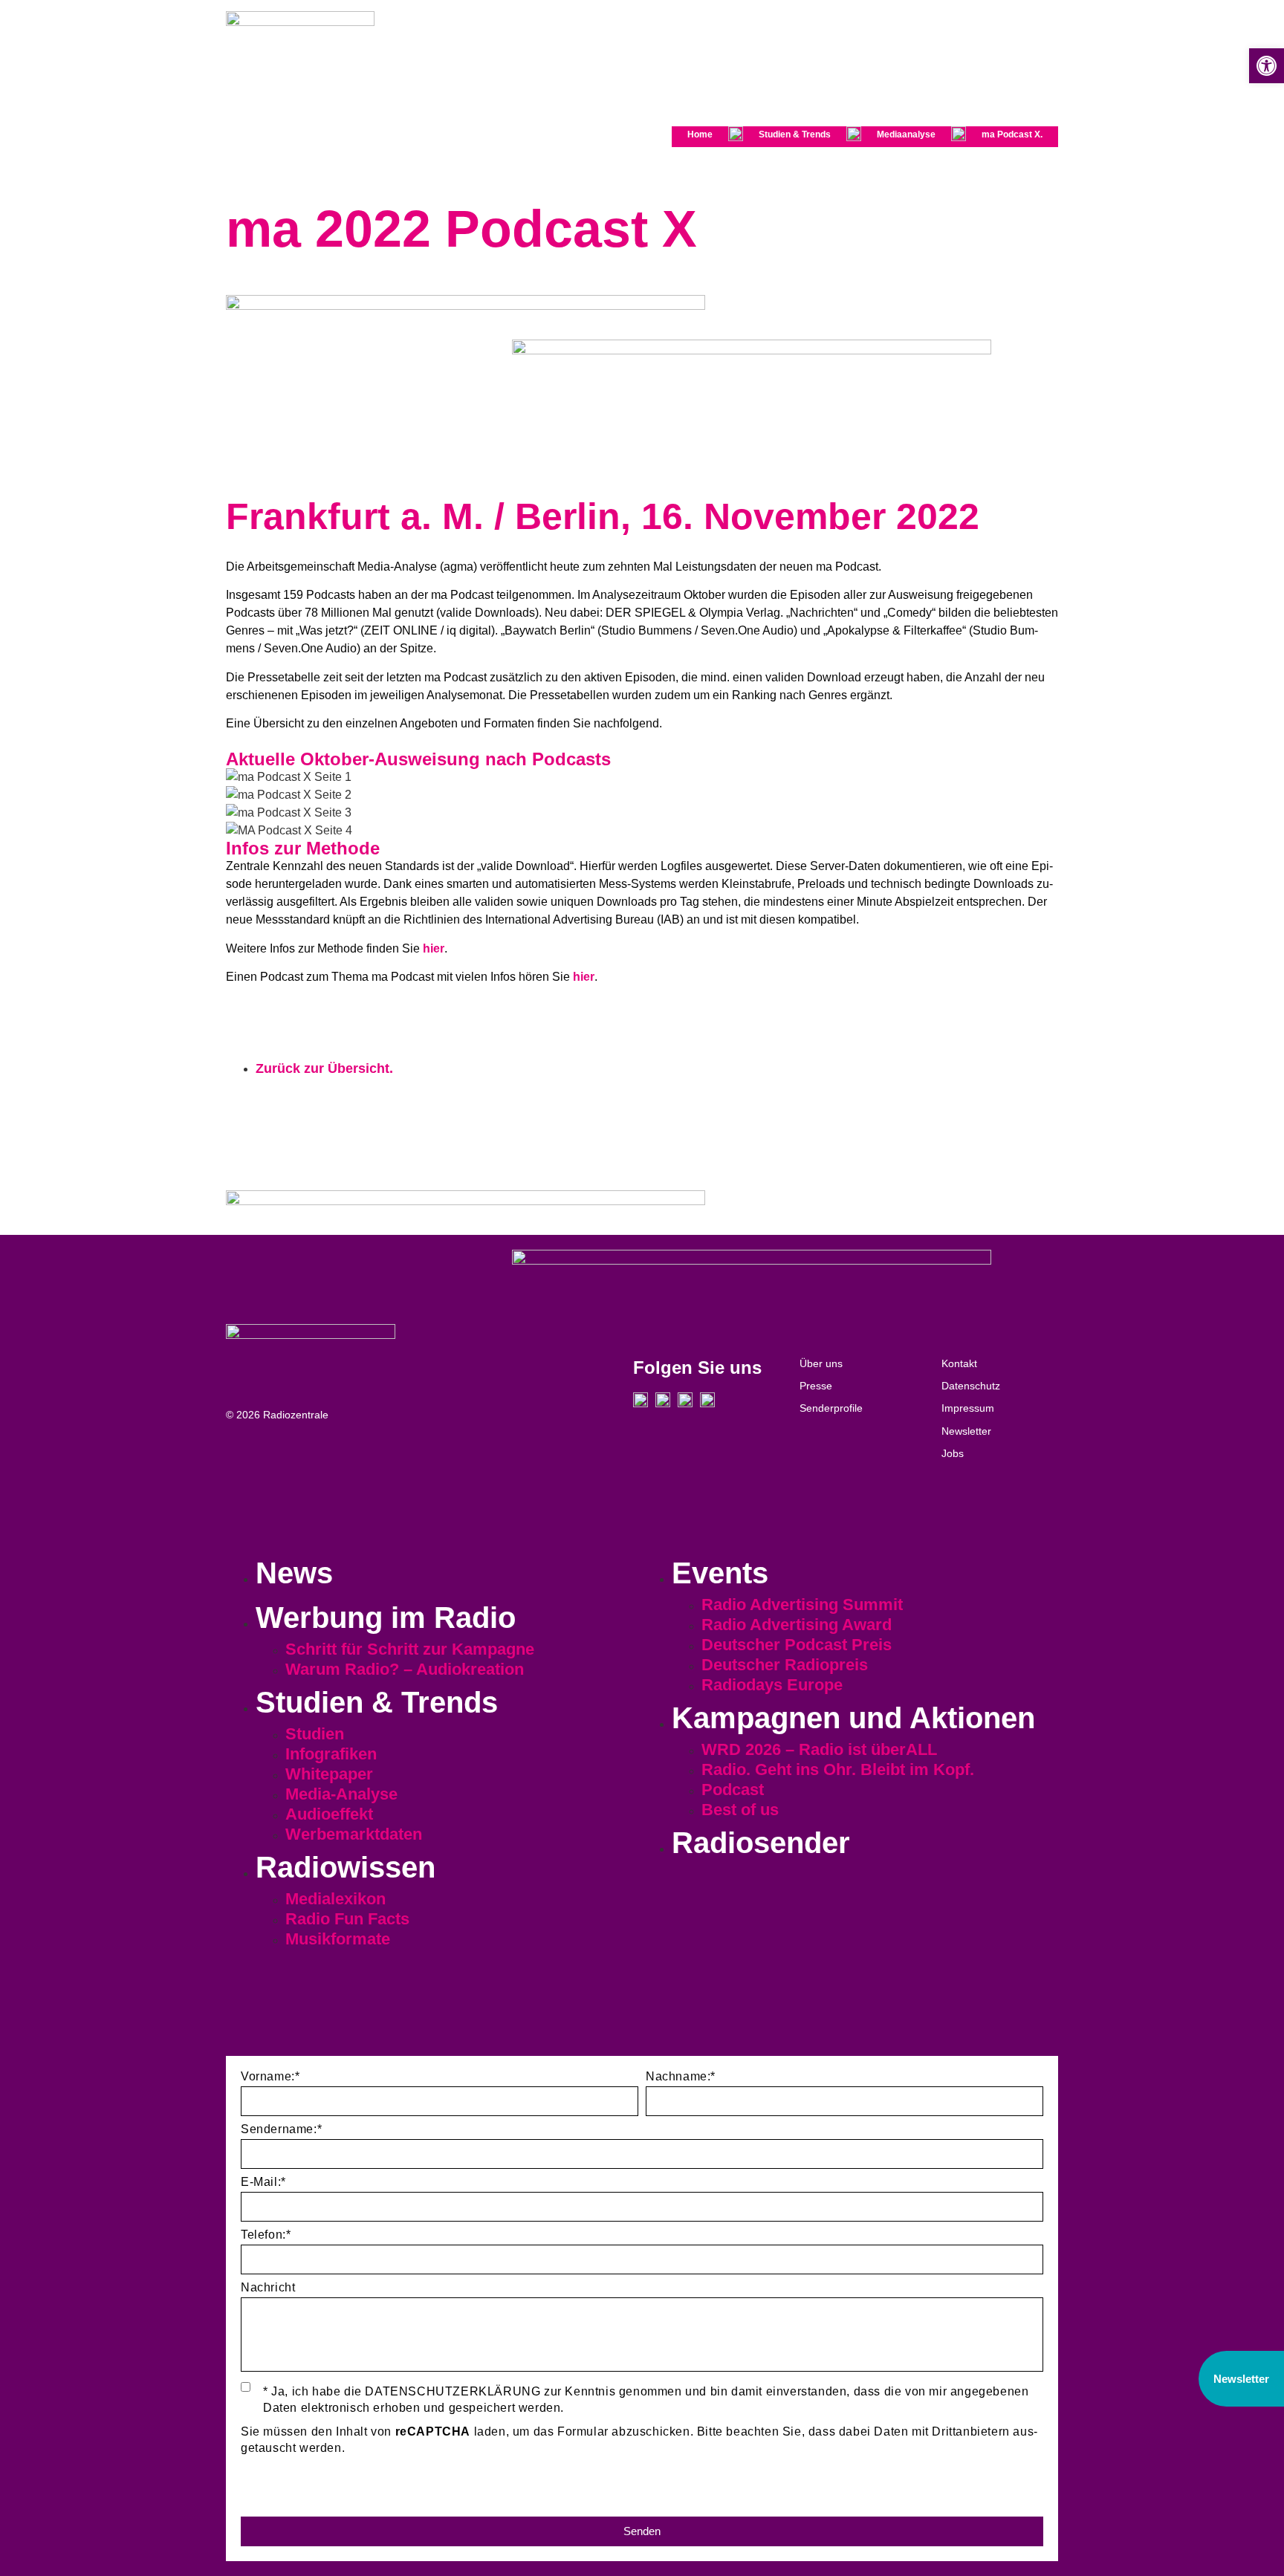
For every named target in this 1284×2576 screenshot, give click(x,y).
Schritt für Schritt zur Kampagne (410, 1649)
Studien (315, 1734)
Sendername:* (281, 2129)
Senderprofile (831, 1408)
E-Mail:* (263, 2182)
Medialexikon (335, 1899)
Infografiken (331, 1754)
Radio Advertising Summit (802, 1605)
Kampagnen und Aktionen (853, 1718)
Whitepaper (329, 1774)
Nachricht (268, 2288)
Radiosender (761, 1843)
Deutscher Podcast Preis (797, 1645)
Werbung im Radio (386, 1618)
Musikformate (338, 1939)
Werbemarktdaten (354, 1834)
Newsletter (966, 1431)
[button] (1267, 66)
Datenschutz (971, 1386)
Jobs (953, 1453)
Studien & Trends (795, 134)
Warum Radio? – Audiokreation (405, 1669)
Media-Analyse (341, 1794)
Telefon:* (266, 2235)
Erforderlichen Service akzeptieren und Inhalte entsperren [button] (405, 2508)
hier (434, 948)
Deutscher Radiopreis (785, 1665)
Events (720, 1573)
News (294, 1573)
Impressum (968, 1408)
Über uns (821, 1363)
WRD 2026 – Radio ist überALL (819, 1749)
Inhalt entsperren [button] (289, 2492)
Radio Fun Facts (347, 1919)
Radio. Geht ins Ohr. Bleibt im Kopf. (838, 1769)
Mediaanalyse (906, 134)
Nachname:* (681, 2077)
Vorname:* (270, 2077)
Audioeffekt (329, 1814)
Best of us (740, 1810)
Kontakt (959, 1363)
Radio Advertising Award (797, 1625)
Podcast (733, 1790)
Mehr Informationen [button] (296, 2475)
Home (700, 134)
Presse (816, 1386)
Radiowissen (346, 1867)
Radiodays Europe (772, 1685)
